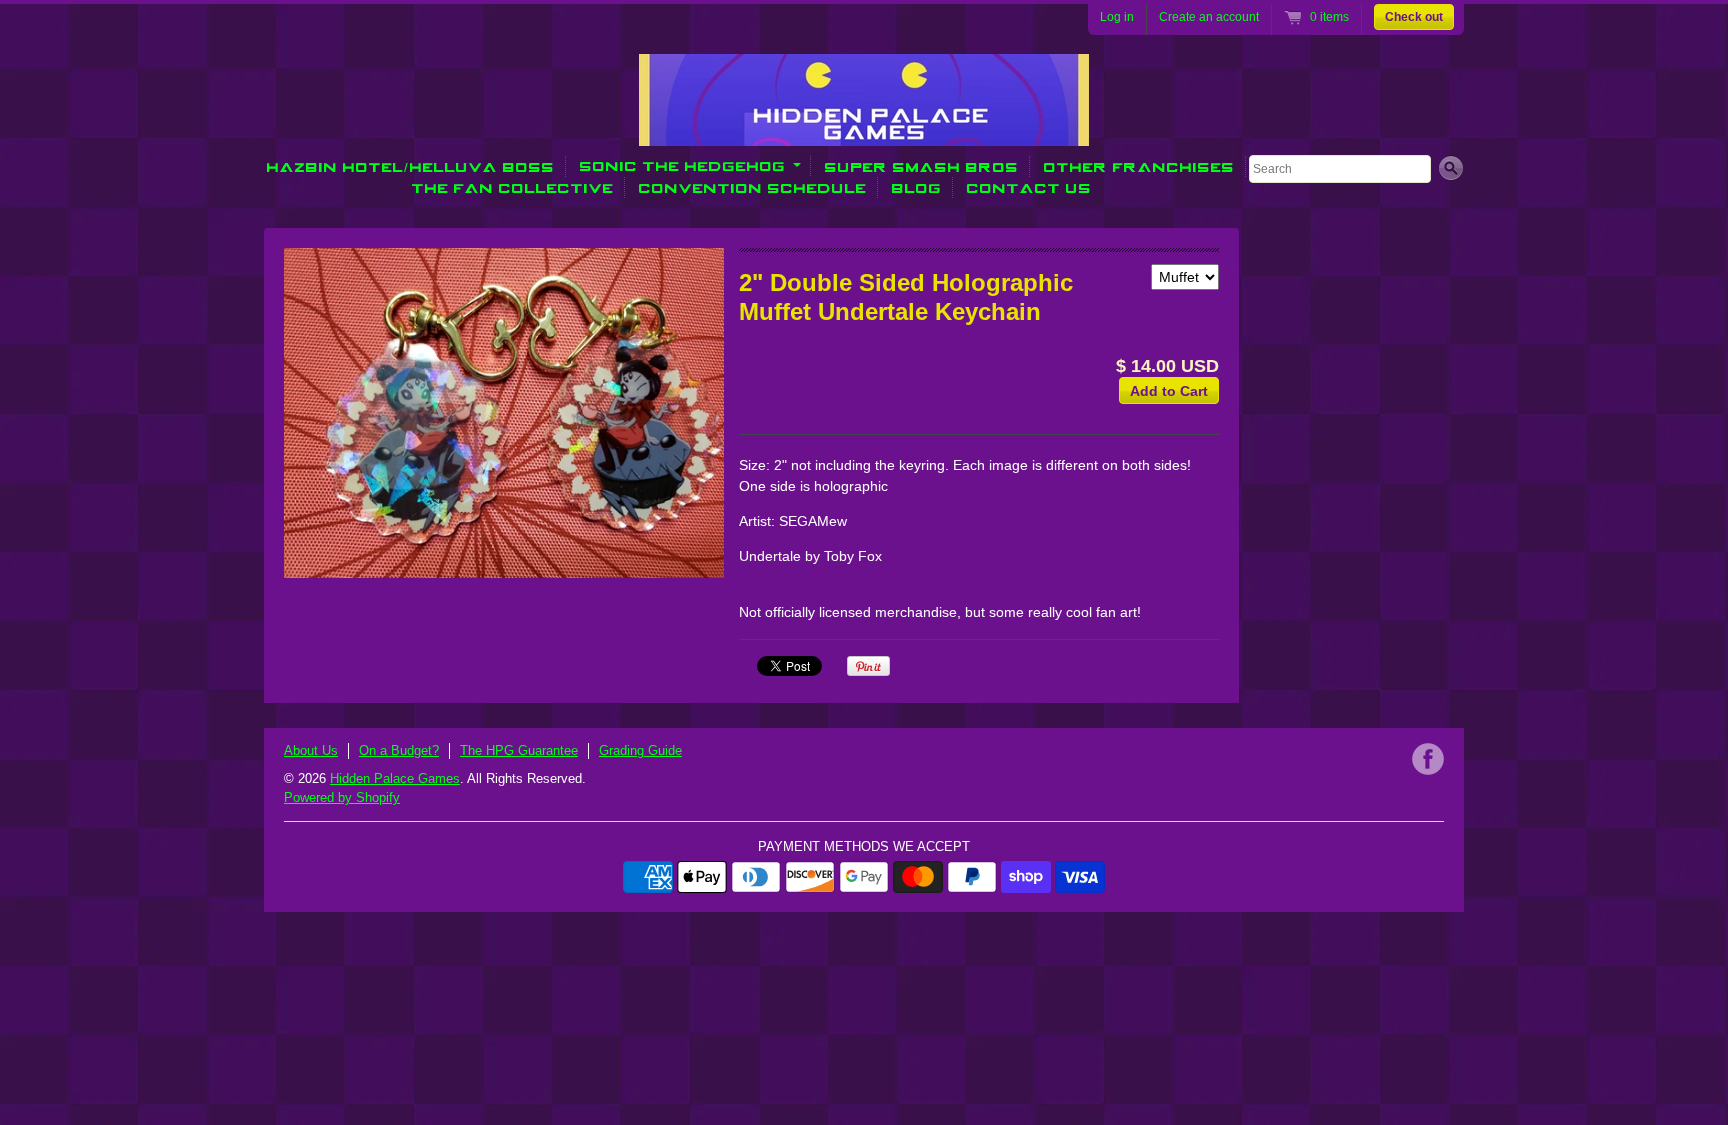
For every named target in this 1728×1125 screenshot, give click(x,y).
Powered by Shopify (342, 797)
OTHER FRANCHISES (1139, 166)
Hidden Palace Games (395, 778)
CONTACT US (1029, 187)
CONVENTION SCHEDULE (753, 187)
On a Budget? (399, 750)
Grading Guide (640, 750)
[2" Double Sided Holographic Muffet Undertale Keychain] (504, 413)
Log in (1117, 17)
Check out (1414, 17)
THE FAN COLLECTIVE (513, 187)
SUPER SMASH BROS (922, 166)
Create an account (1209, 17)
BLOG (917, 187)
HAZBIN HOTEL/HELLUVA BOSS (411, 166)
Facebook (1428, 759)
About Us (311, 750)
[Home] (864, 132)
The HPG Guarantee (519, 750)
